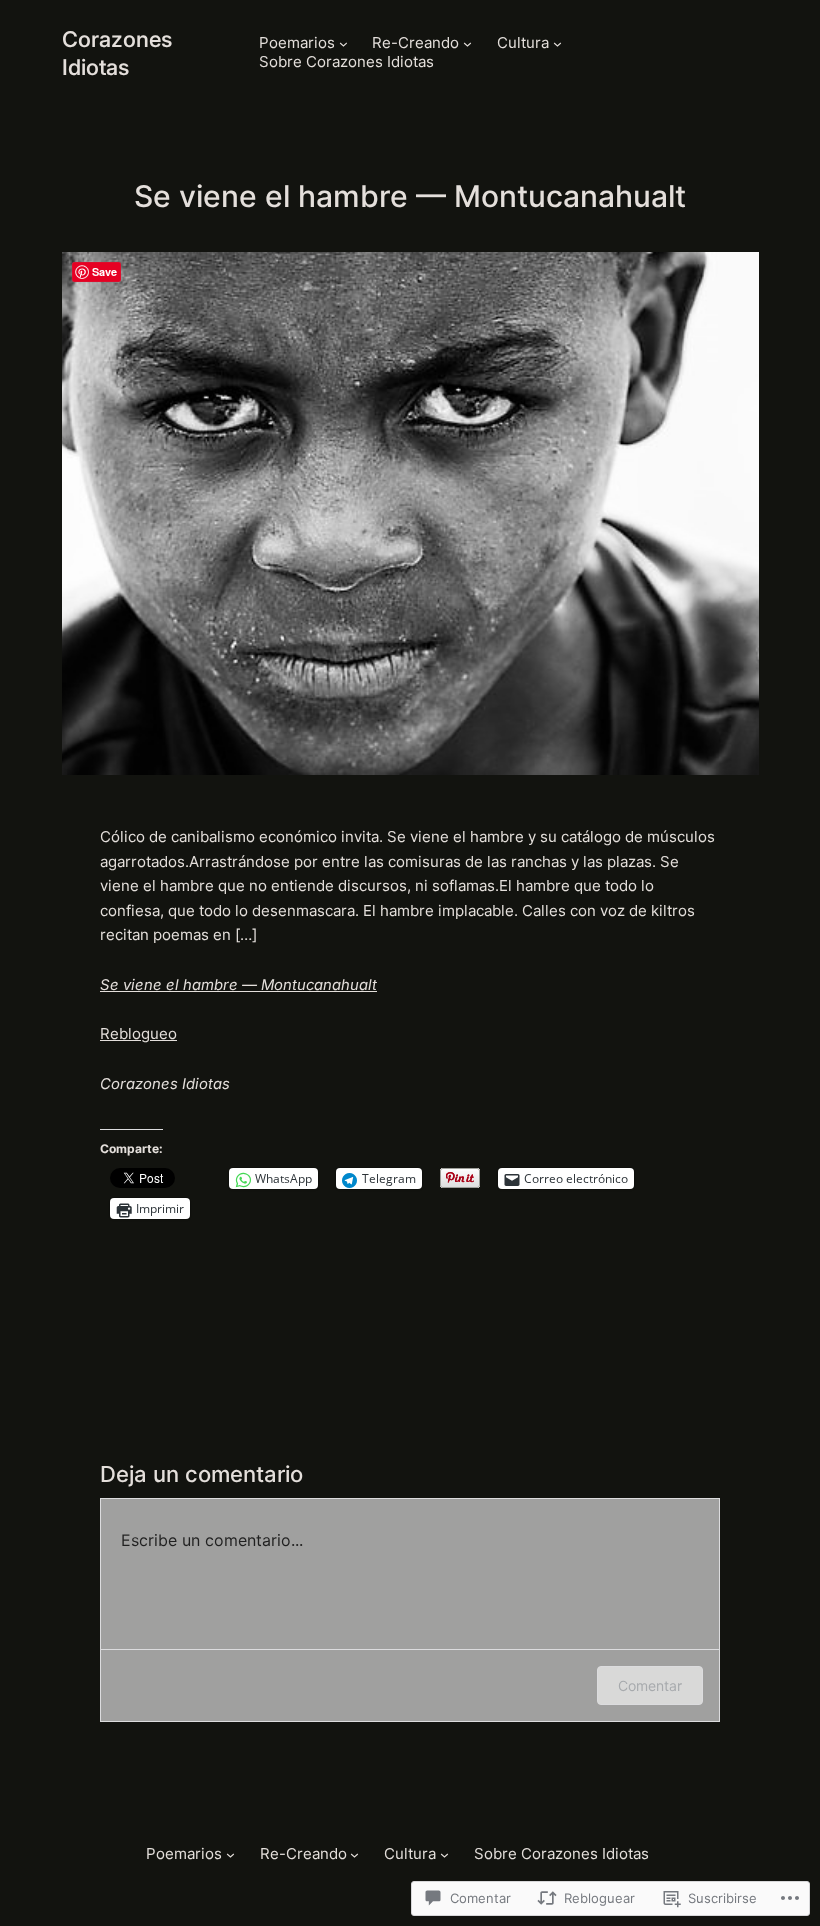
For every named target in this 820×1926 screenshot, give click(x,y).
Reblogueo (138, 1034)
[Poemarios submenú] (343, 43)
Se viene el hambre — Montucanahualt (238, 985)
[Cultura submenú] (557, 43)
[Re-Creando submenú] (467, 43)
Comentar (650, 1685)
